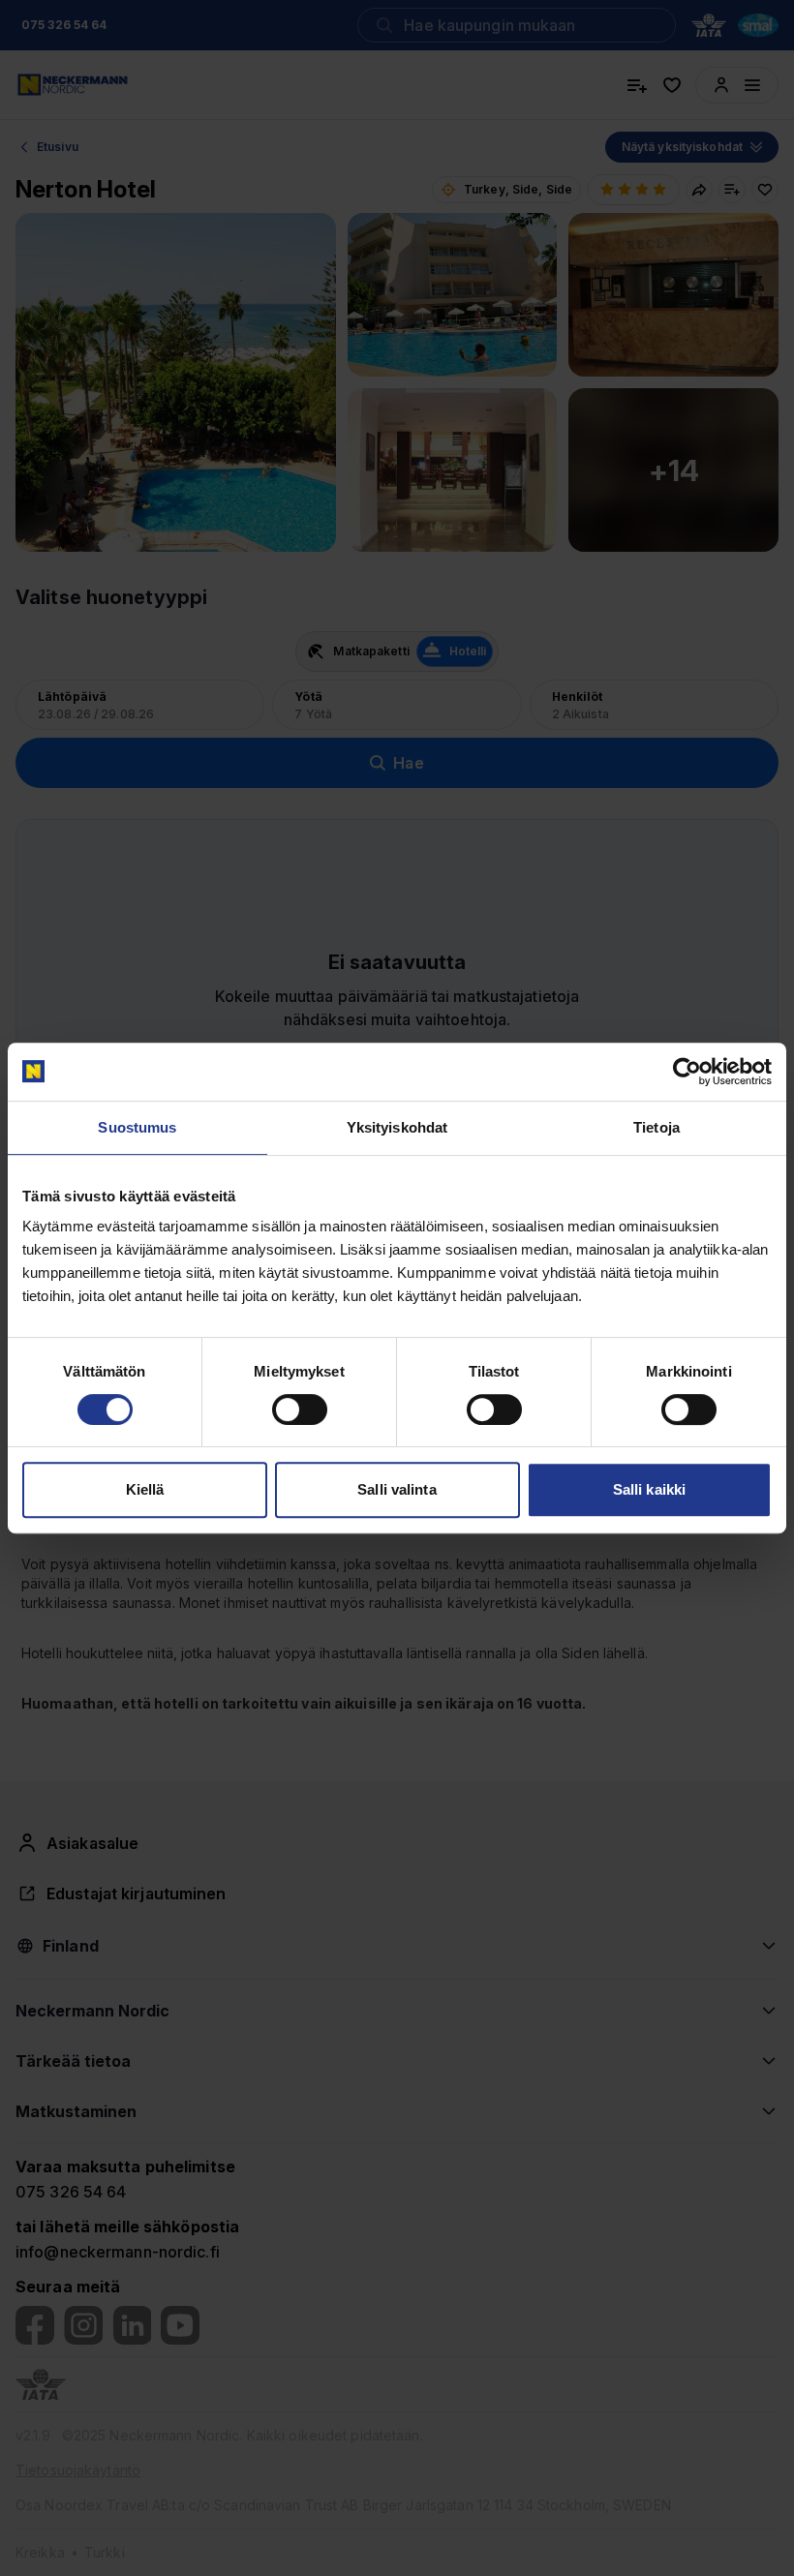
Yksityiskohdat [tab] (397, 1127)
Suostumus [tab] (137, 1127)
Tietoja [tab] (657, 1127)
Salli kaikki (649, 1489)
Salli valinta (397, 1489)
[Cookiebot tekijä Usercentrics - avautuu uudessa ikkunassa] (687, 1072)
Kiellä (145, 1489)
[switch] (300, 1409)
